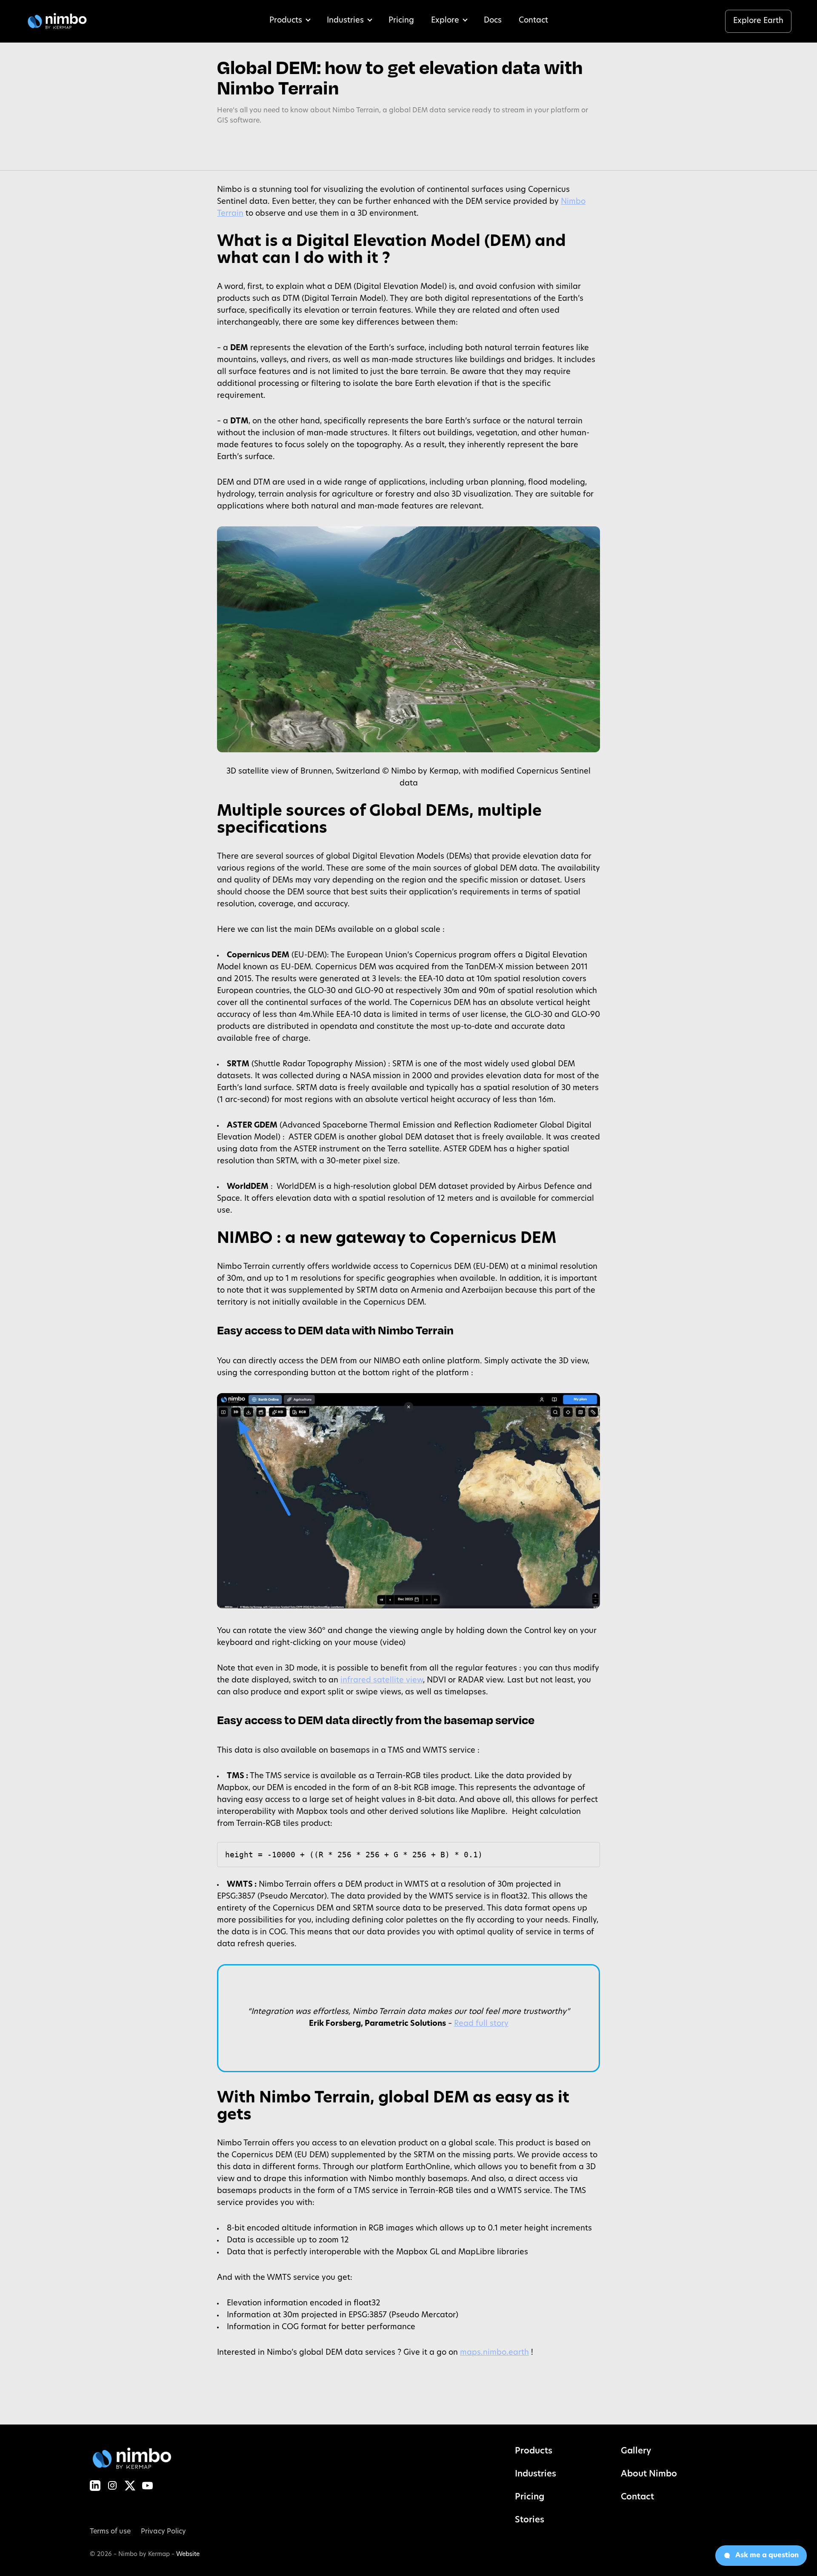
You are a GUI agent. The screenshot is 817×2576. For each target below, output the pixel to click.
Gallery (636, 2451)
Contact (533, 21)
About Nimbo (649, 2474)
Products (286, 21)
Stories (530, 2520)
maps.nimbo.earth (494, 2353)
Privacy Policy (163, 2532)
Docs (493, 21)
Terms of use (110, 2532)
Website (188, 2555)
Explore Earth (758, 21)
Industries (345, 21)
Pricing (401, 21)
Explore (445, 21)
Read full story (481, 2024)
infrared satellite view (382, 1681)
